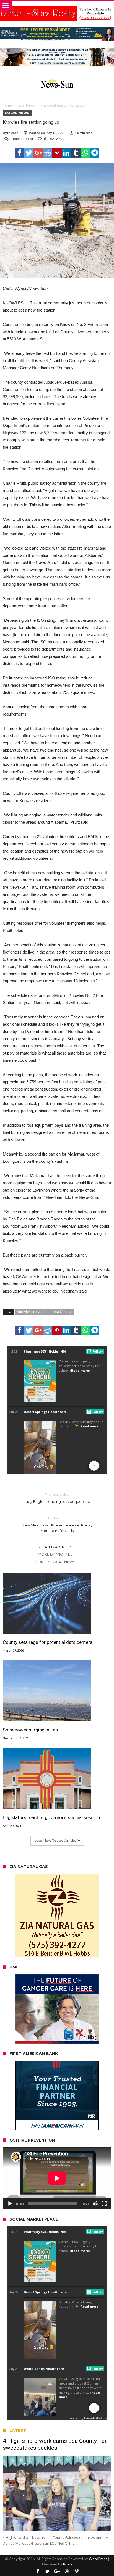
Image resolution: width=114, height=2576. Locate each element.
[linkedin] (66, 153)
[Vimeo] (76, 2571)
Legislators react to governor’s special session (51, 1817)
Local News (26, 105)
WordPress (98, 2559)
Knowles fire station (33, 1311)
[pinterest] (57, 153)
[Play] (10, 2204)
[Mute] (95, 2204)
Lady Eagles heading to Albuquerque (57, 1498)
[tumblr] (76, 153)
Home (7, 105)
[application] (57, 2178)
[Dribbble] (67, 2571)
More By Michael (55, 1554)
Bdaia (68, 2564)
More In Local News (55, 1562)
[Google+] (57, 2571)
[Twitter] (47, 2571)
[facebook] (19, 153)
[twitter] (29, 153)
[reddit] (48, 153)
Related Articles (55, 1547)
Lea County (63, 1311)
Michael (13, 133)
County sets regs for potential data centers (48, 1642)
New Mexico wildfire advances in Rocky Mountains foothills (57, 1524)
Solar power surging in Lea (30, 1730)
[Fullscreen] (104, 2204)
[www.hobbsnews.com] (57, 78)
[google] (38, 153)
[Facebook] (38, 2571)
